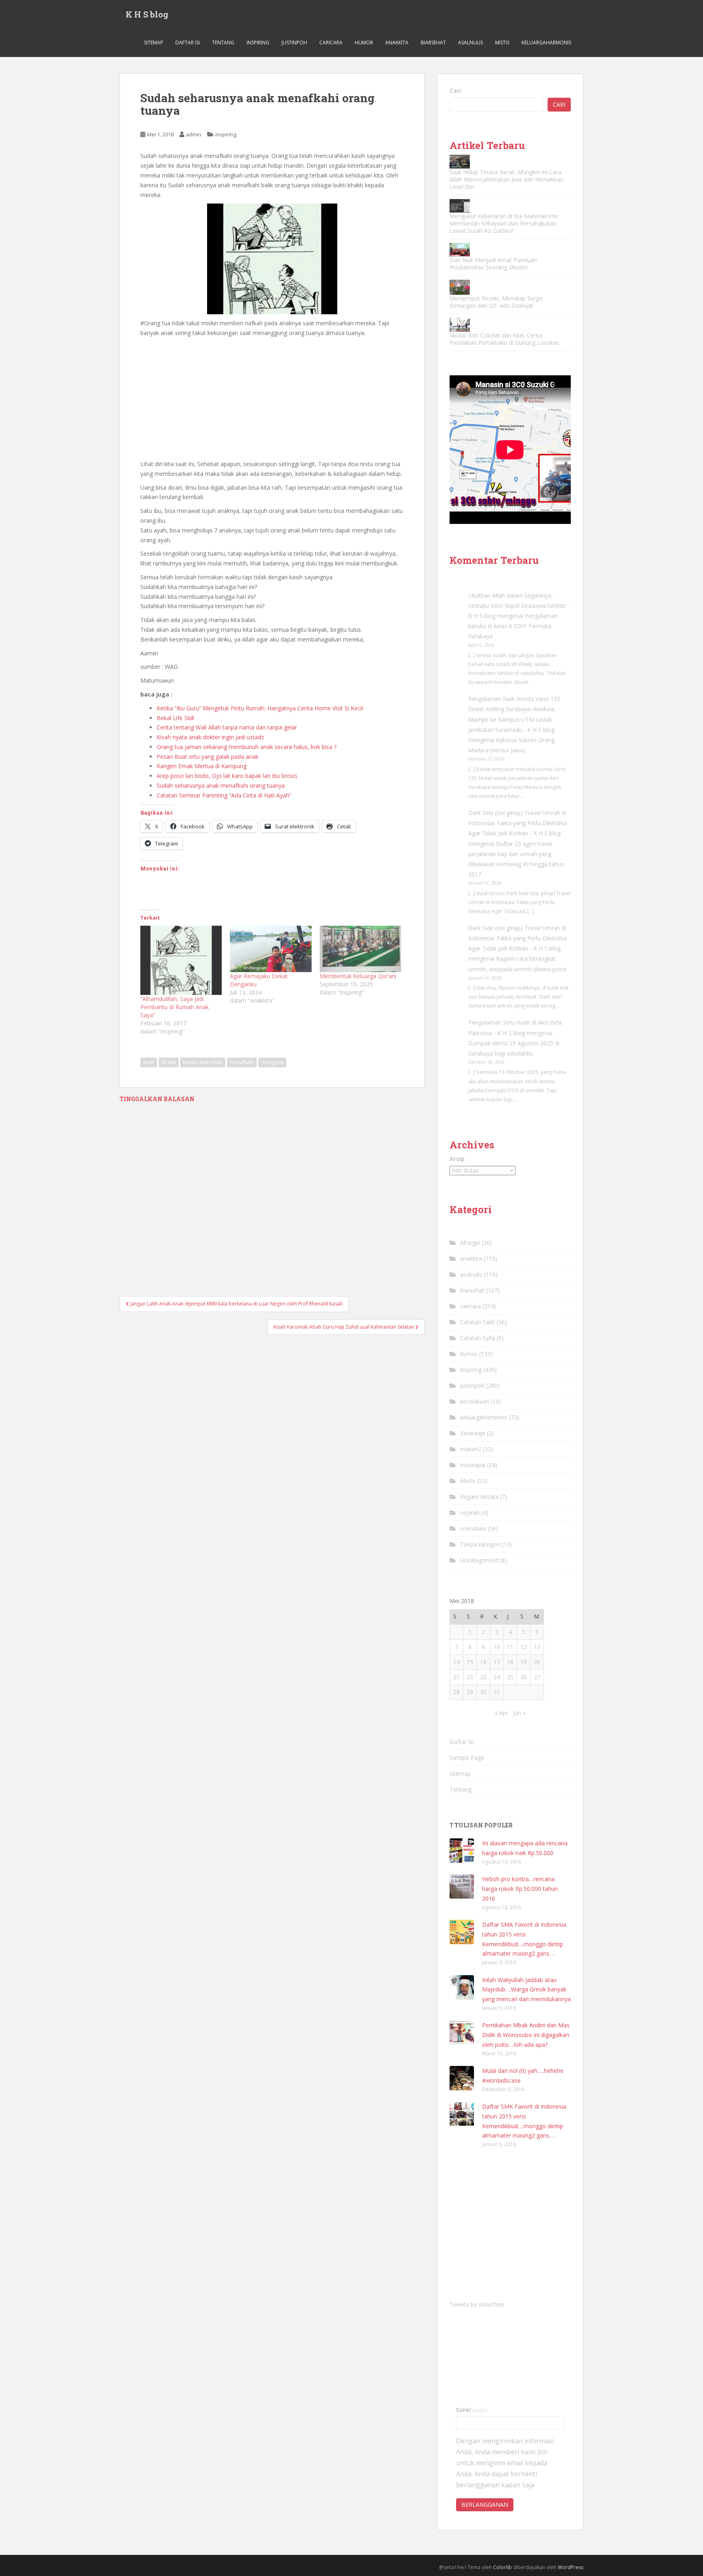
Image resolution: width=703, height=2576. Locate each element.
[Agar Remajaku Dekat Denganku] (271, 949)
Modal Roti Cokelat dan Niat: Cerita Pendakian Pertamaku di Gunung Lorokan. (505, 339)
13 (537, 1647)
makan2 (471, 1449)
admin (194, 134)
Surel (472, 2410)
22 (470, 1677)
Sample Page (467, 1758)
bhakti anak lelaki (203, 1062)
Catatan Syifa (478, 1338)
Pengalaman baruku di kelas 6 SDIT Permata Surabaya (513, 626)
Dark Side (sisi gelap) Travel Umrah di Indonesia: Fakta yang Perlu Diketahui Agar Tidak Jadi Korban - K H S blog (518, 823)
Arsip (457, 1159)
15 (470, 1662)
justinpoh (294, 43)
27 (537, 1677)
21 (456, 1677)
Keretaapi (473, 1433)
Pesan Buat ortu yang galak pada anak (207, 757)
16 (483, 1662)
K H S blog (147, 14)
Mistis (502, 43)
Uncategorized (479, 1560)
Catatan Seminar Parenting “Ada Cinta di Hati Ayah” (224, 795)
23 (483, 1677)
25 (510, 1677)
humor (364, 43)
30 (483, 1692)
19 (524, 1662)
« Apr (501, 1713)
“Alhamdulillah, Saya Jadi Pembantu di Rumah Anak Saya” (175, 1007)
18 (510, 1662)
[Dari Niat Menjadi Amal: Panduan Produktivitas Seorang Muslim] (460, 250)
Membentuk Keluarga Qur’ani (358, 976)
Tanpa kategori (480, 1544)
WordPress (571, 2567)
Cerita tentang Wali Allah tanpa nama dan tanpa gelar (227, 727)
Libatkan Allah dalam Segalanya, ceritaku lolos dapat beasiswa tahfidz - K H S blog (519, 606)
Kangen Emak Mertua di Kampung (202, 766)
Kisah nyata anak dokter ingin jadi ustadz (210, 737)
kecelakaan (475, 1401)
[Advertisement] (272, 399)
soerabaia (473, 1528)
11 (510, 1647)
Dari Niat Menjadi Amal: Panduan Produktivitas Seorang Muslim (493, 264)
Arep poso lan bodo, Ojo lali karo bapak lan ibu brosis (227, 776)
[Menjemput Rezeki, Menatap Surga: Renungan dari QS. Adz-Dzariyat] (460, 287)
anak (149, 1062)
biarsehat (433, 43)
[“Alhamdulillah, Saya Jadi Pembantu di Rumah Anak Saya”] (181, 960)
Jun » (519, 1713)
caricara (331, 43)
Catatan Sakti (478, 1322)
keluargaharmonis (546, 43)
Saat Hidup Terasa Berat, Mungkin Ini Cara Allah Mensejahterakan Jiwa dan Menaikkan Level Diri (507, 179)
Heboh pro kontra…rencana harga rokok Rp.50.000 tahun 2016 (520, 1889)
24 (497, 1677)
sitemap (154, 43)
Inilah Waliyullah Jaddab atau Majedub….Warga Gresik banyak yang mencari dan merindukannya (526, 1990)
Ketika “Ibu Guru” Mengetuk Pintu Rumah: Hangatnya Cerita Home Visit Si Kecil (260, 708)
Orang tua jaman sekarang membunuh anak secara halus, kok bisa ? (247, 747)
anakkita (397, 43)
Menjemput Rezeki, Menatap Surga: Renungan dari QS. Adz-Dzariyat (497, 302)
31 (497, 1692)
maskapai (473, 1465)
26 (524, 1677)
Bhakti (169, 1062)
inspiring (258, 43)
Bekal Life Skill (175, 718)
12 (524, 1647)
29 (470, 1692)
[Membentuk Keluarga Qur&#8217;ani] (360, 949)
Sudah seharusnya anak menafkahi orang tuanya (221, 785)
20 (537, 1662)
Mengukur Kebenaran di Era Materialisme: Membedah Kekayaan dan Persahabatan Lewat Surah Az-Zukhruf (504, 223)
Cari (455, 91)
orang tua (272, 1062)
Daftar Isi (188, 43)
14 (456, 1662)
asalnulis (470, 43)
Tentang (223, 43)
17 (497, 1662)
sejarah (470, 1513)
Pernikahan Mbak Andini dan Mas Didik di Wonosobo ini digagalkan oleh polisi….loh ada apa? (526, 2035)
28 (456, 1692)
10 (497, 1647)
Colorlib (502, 2567)
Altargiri (470, 1243)
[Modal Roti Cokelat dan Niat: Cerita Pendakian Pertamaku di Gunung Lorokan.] (460, 325)
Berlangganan (485, 2505)
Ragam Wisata (479, 1497)
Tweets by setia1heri (477, 2304)
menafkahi (242, 1062)
